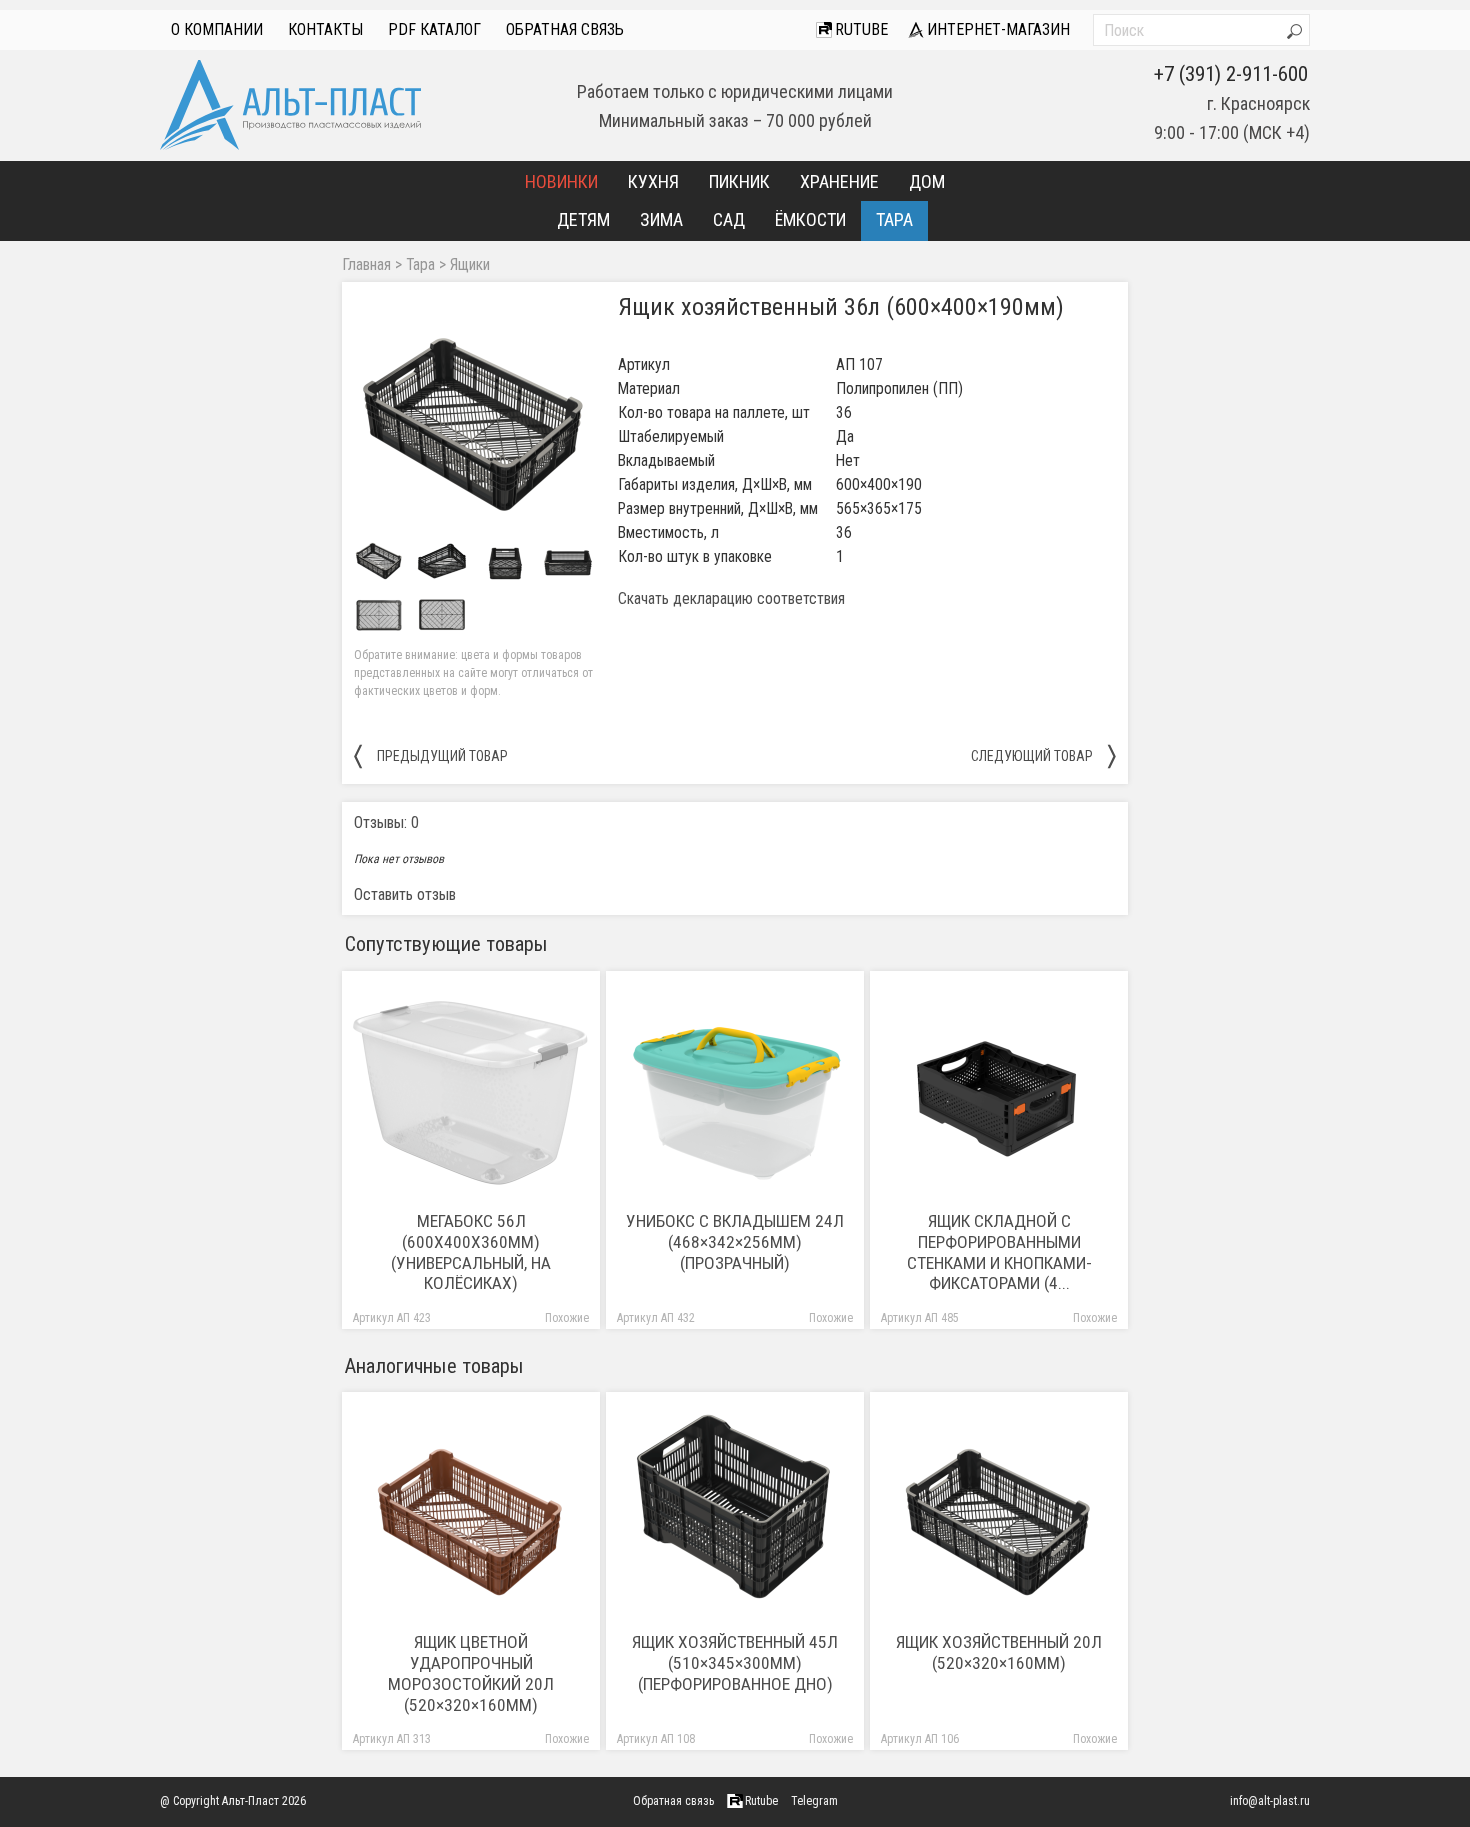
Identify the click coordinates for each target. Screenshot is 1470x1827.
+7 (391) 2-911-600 (1231, 74)
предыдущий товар (431, 755)
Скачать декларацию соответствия (731, 599)
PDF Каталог (434, 29)
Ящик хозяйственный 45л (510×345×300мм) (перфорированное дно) (735, 1663)
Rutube (859, 29)
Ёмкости (810, 219)
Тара (894, 219)
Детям (583, 219)
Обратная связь (565, 29)
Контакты (325, 29)
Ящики (470, 265)
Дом (927, 181)
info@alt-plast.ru (1270, 1801)
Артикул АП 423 (392, 1318)
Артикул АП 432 (656, 1318)
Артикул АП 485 (920, 1318)
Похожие (567, 1318)
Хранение (839, 181)
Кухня (653, 181)
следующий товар (1043, 755)
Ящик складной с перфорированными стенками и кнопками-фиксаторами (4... (999, 1252)
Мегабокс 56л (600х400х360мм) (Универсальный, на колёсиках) (471, 1252)
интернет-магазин (996, 29)
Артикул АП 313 (392, 1739)
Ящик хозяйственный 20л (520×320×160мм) (999, 1652)
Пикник (739, 181)
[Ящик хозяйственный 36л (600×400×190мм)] (474, 414)
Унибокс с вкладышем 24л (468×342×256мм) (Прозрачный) (735, 1242)
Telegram (814, 1801)
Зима (661, 219)
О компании (217, 29)
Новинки (561, 181)
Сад (729, 219)
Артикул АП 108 (656, 1739)
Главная (366, 265)
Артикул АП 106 (920, 1739)
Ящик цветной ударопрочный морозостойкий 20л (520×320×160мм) (471, 1673)
